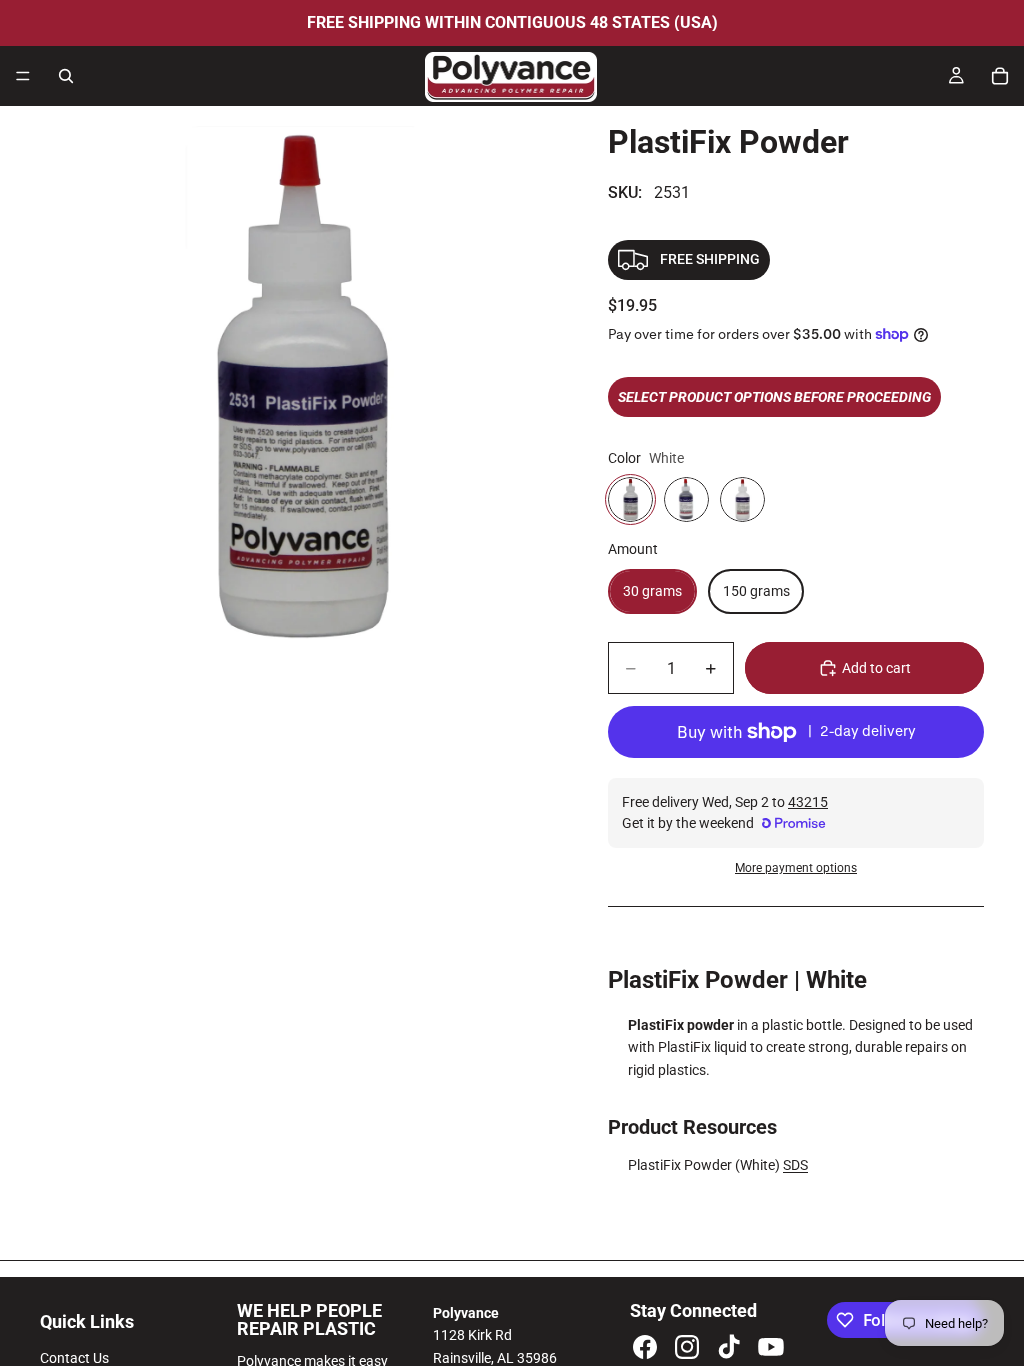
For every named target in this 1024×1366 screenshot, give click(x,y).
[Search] (66, 76)
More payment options (796, 868)
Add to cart (876, 668)
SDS (795, 1165)
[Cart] (1000, 76)
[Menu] (23, 76)
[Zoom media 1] (300, 386)
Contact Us (74, 1358)
